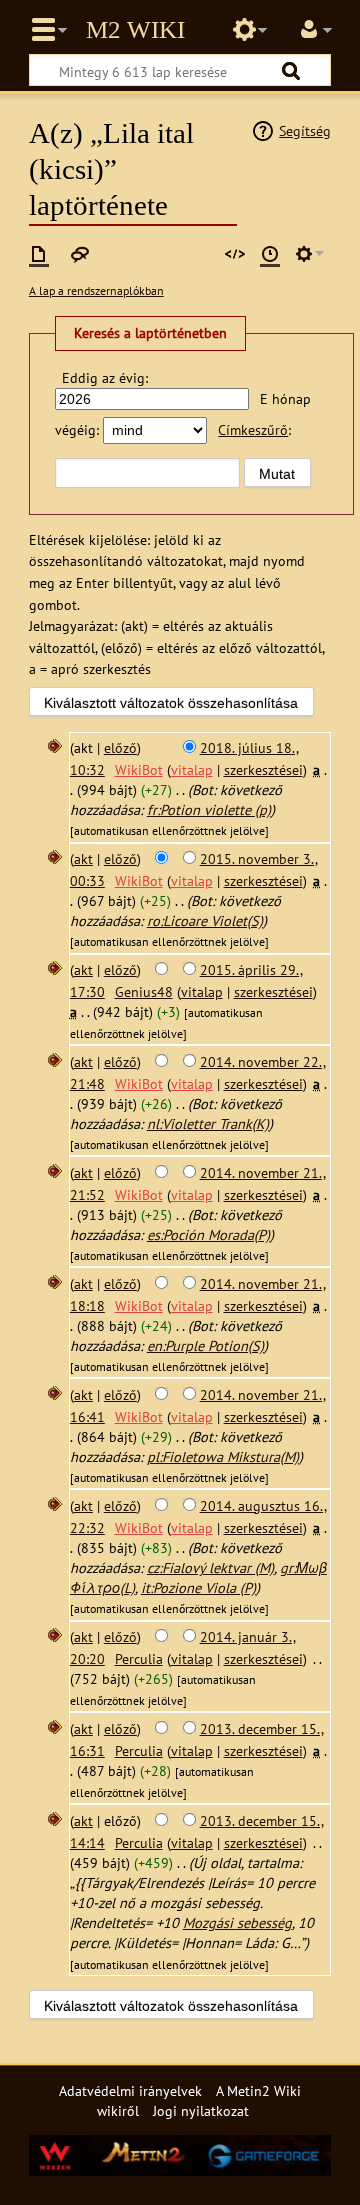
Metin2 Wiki (135, 30)
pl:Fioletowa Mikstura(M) (223, 1456)
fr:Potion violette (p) (209, 809)
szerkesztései (263, 769)
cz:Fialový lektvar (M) (210, 1567)
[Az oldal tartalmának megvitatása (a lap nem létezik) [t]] (80, 254)
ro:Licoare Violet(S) (205, 920)
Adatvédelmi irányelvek (130, 2090)
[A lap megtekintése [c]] (39, 254)
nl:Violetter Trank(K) (208, 1123)
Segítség (305, 130)
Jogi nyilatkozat (201, 2110)
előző (120, 747)
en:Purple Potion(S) (205, 1345)
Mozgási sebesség (237, 1922)
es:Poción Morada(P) (208, 1234)
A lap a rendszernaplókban (96, 290)
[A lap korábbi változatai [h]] (270, 254)
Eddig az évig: (105, 377)
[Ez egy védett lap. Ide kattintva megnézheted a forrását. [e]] (235, 254)
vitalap (192, 769)
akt (83, 858)
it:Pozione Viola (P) (198, 1587)
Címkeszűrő (253, 429)
